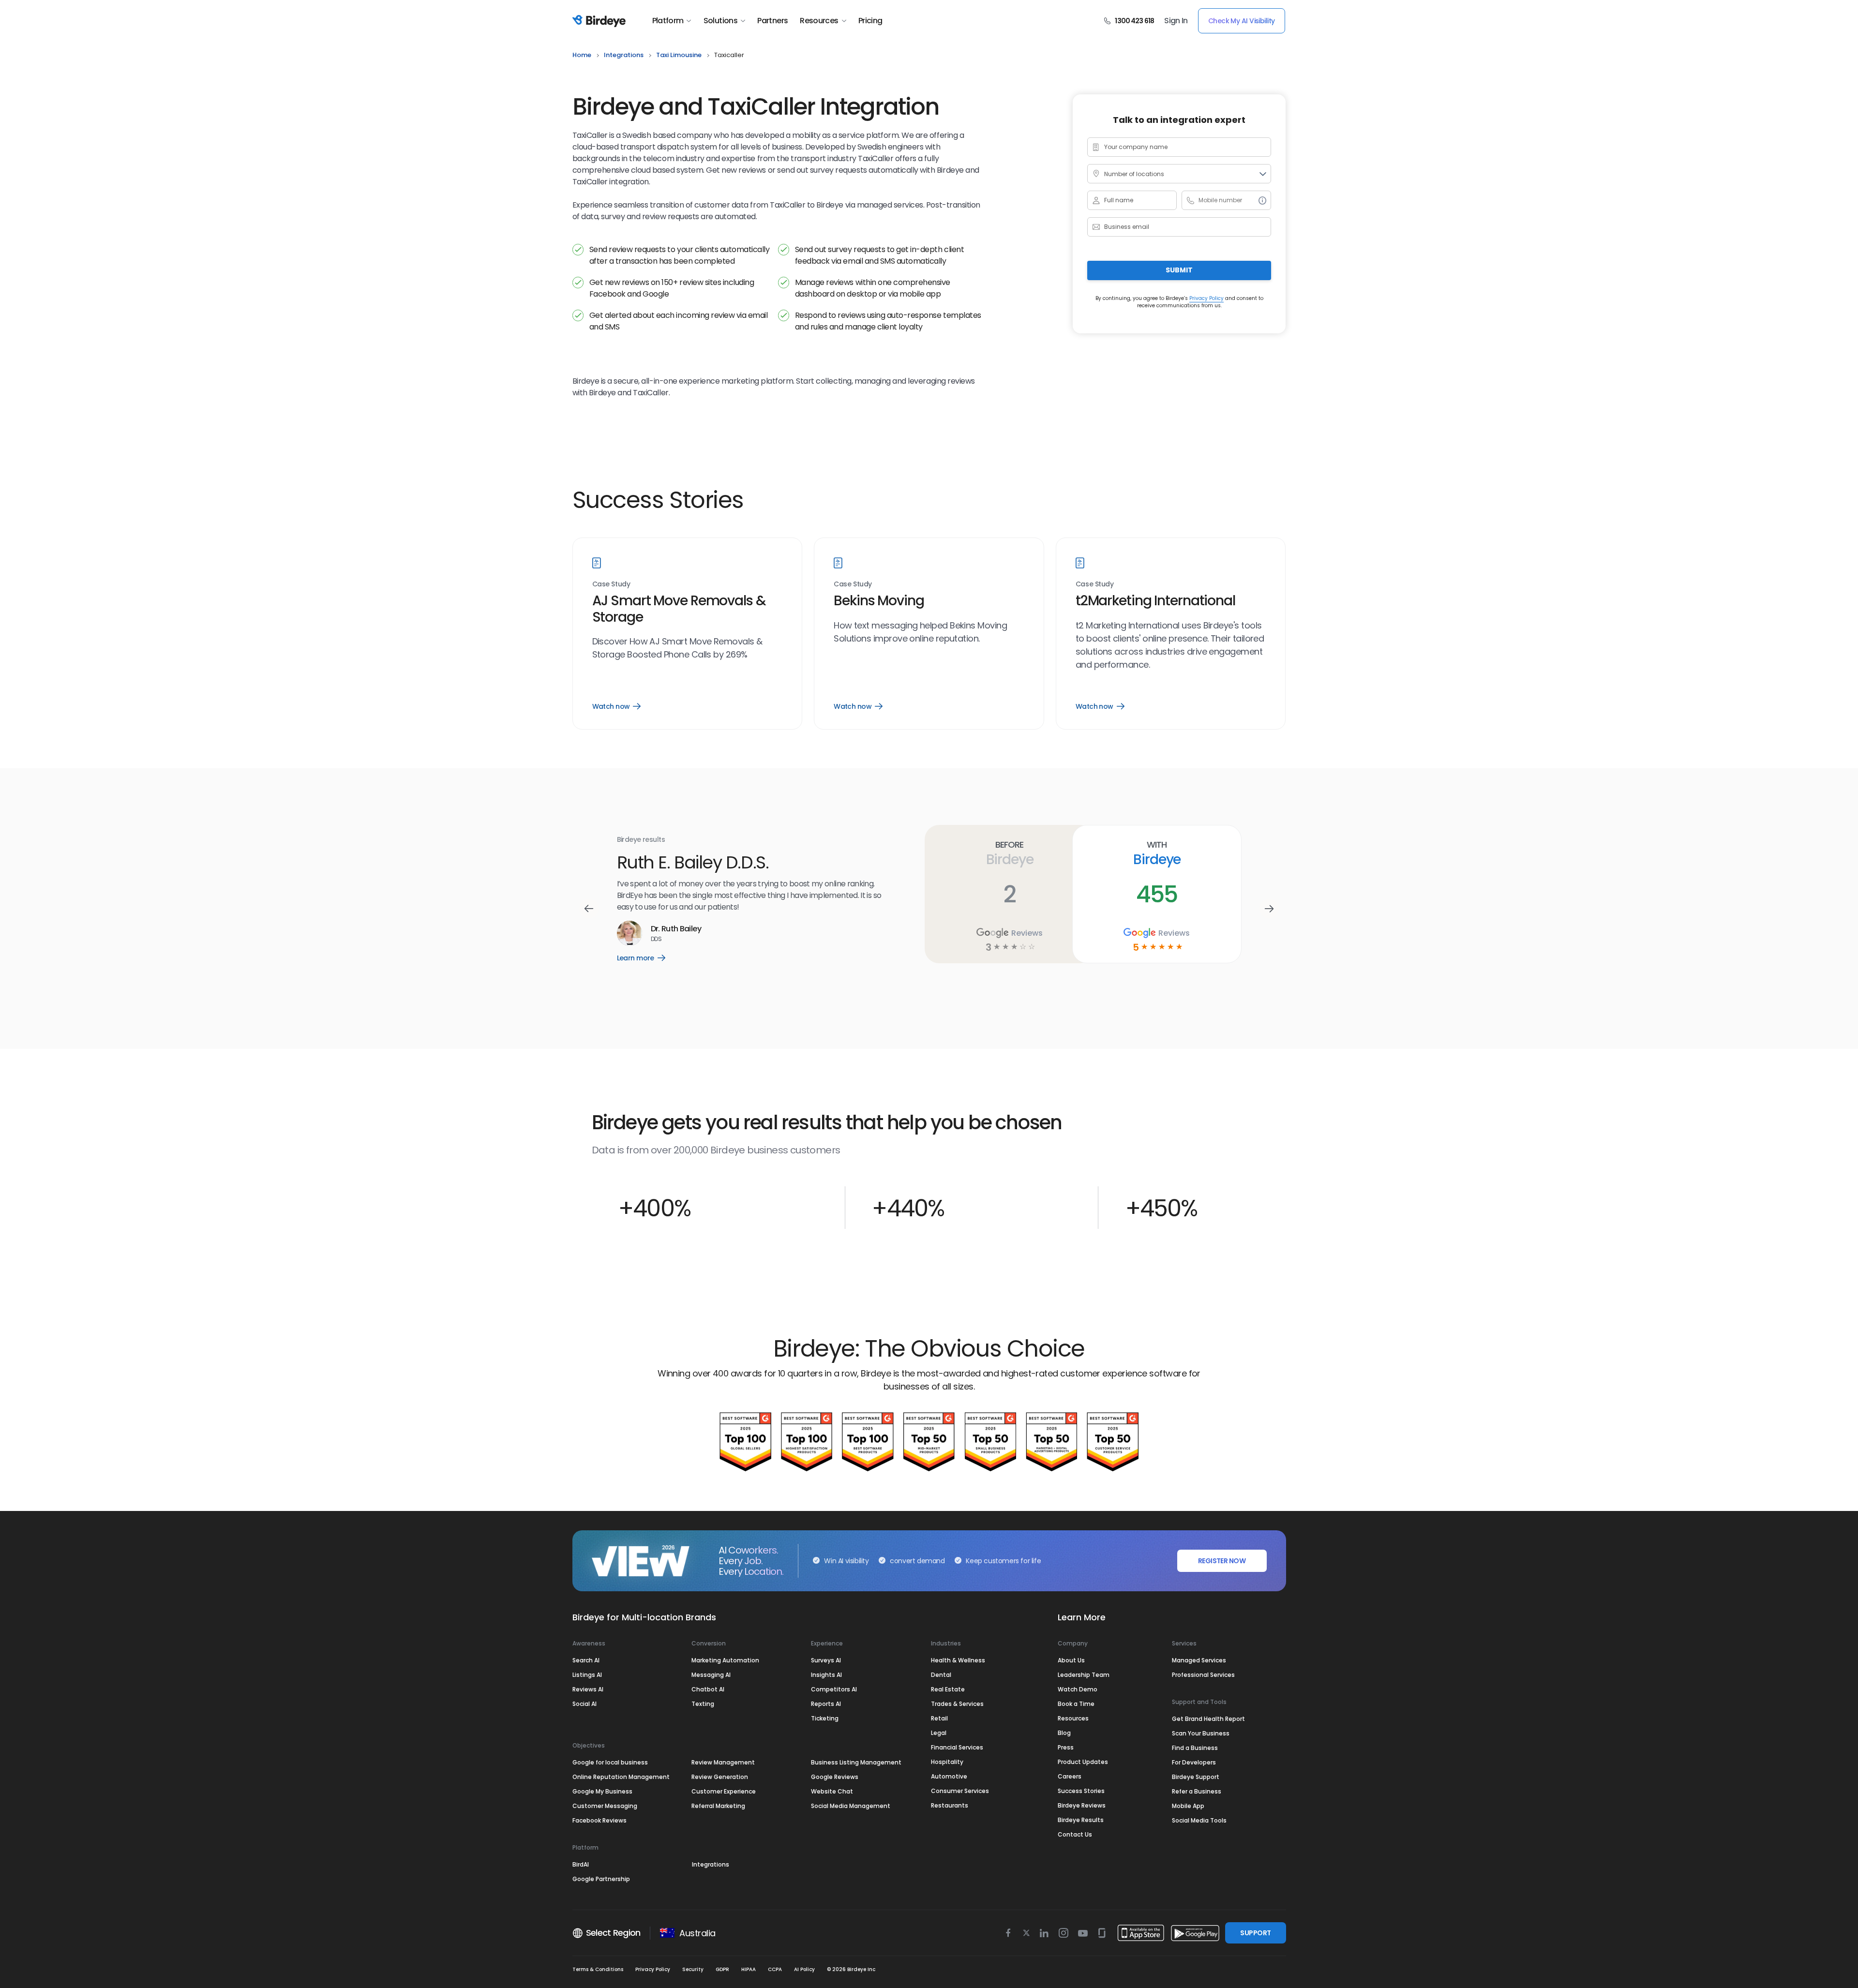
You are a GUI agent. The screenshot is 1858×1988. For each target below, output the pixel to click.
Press (1066, 1747)
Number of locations (1134, 174)
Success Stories (1081, 1791)
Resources (819, 21)
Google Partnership (601, 1879)
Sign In (1176, 21)
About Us (1071, 1660)
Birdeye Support (1196, 1777)
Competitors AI (834, 1689)
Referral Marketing (718, 1806)
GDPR (722, 1969)
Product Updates (1083, 1762)
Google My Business (602, 1791)
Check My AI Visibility (1242, 21)
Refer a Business (1197, 1791)
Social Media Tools (1199, 1820)
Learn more (648, 958)
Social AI (584, 1704)
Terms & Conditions (598, 1969)
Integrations (711, 1864)
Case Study (611, 584)
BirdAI (581, 1864)
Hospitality (947, 1762)
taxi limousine (679, 55)
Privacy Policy (1206, 298)
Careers (1070, 1776)
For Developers (1194, 1762)
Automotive (949, 1776)
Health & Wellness (958, 1660)
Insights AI (826, 1675)
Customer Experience (724, 1791)
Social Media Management (851, 1806)
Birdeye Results (1081, 1820)
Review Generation (720, 1777)
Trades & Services (957, 1704)
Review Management (723, 1762)
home (582, 55)
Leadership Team (1084, 1675)
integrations (624, 55)
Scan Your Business (1201, 1733)
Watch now (616, 706)
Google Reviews (835, 1777)
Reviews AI (588, 1689)
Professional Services (1203, 1675)
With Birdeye (1157, 853)
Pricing (870, 21)
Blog (1064, 1733)
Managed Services (1199, 1660)
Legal (939, 1733)
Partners (772, 21)
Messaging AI (711, 1675)
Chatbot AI (708, 1689)
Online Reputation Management (621, 1777)
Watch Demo (1078, 1689)
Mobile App (1188, 1806)
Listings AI (587, 1675)
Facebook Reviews (599, 1820)
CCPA (775, 1969)
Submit (1179, 270)
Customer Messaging (605, 1806)
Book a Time (1076, 1704)
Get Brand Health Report (1208, 1719)
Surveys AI (826, 1660)
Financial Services (957, 1747)
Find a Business (1195, 1748)
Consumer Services (960, 1791)
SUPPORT (1255, 1933)
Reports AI (826, 1704)
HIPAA (749, 1969)
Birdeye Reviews (1082, 1805)
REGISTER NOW (1222, 1561)
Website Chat (832, 1791)
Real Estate (948, 1689)
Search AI (586, 1660)
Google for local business (610, 1762)
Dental (941, 1675)
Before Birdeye (1010, 853)
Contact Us (1075, 1834)
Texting (703, 1704)
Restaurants (950, 1805)
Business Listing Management (856, 1762)
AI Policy (804, 1969)
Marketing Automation (725, 1660)
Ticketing (825, 1718)
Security (693, 1969)
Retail (939, 1718)
